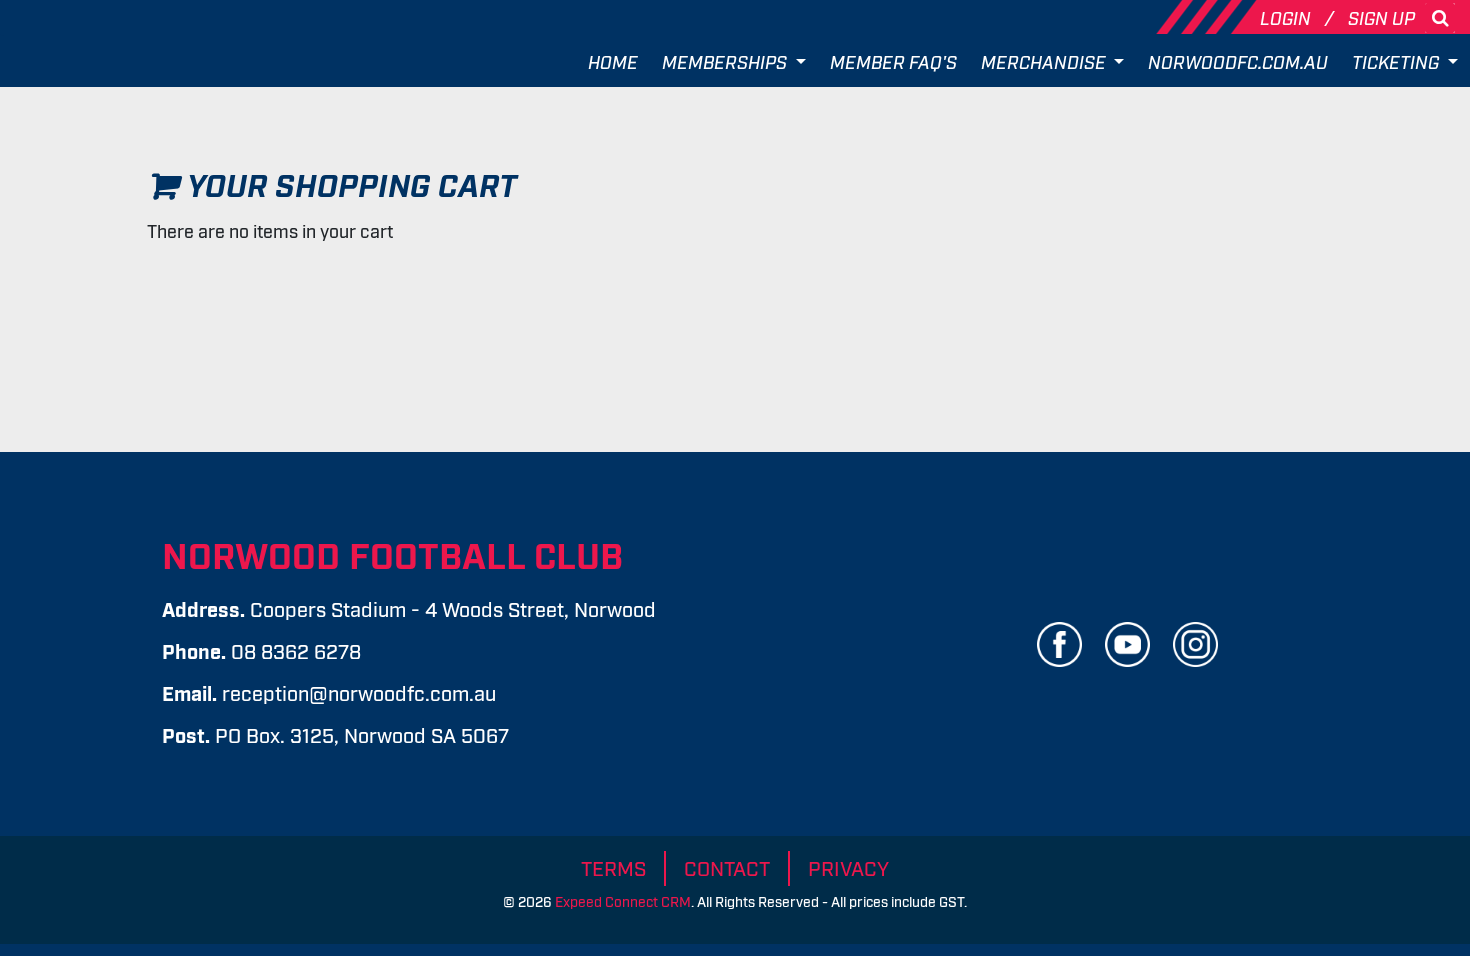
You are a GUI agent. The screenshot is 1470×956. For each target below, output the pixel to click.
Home (613, 61)
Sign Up (1381, 17)
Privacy (848, 867)
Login (1287, 17)
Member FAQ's (893, 61)
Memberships (726, 61)
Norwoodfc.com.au (1238, 61)
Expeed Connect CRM (623, 900)
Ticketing (1397, 61)
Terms (613, 867)
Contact (727, 867)
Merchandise (1045, 61)
